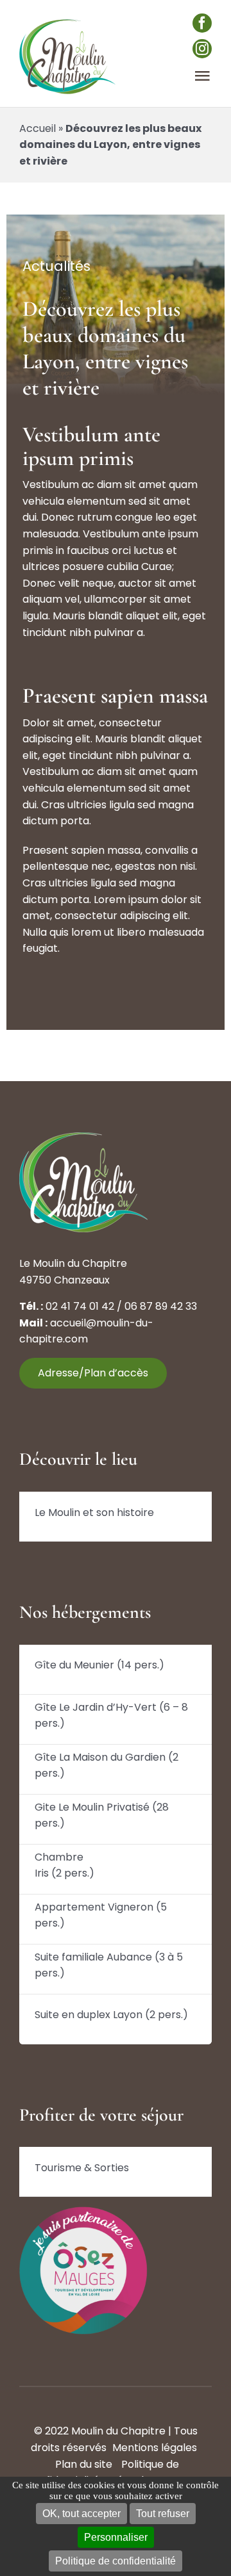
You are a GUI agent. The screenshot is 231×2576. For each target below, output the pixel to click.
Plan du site (84, 2464)
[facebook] (202, 23)
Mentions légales (155, 2448)
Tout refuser (163, 2514)
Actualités (56, 266)
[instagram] (202, 49)
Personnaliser (116, 2537)
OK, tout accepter (81, 2514)
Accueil (38, 128)
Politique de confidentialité (116, 2561)
